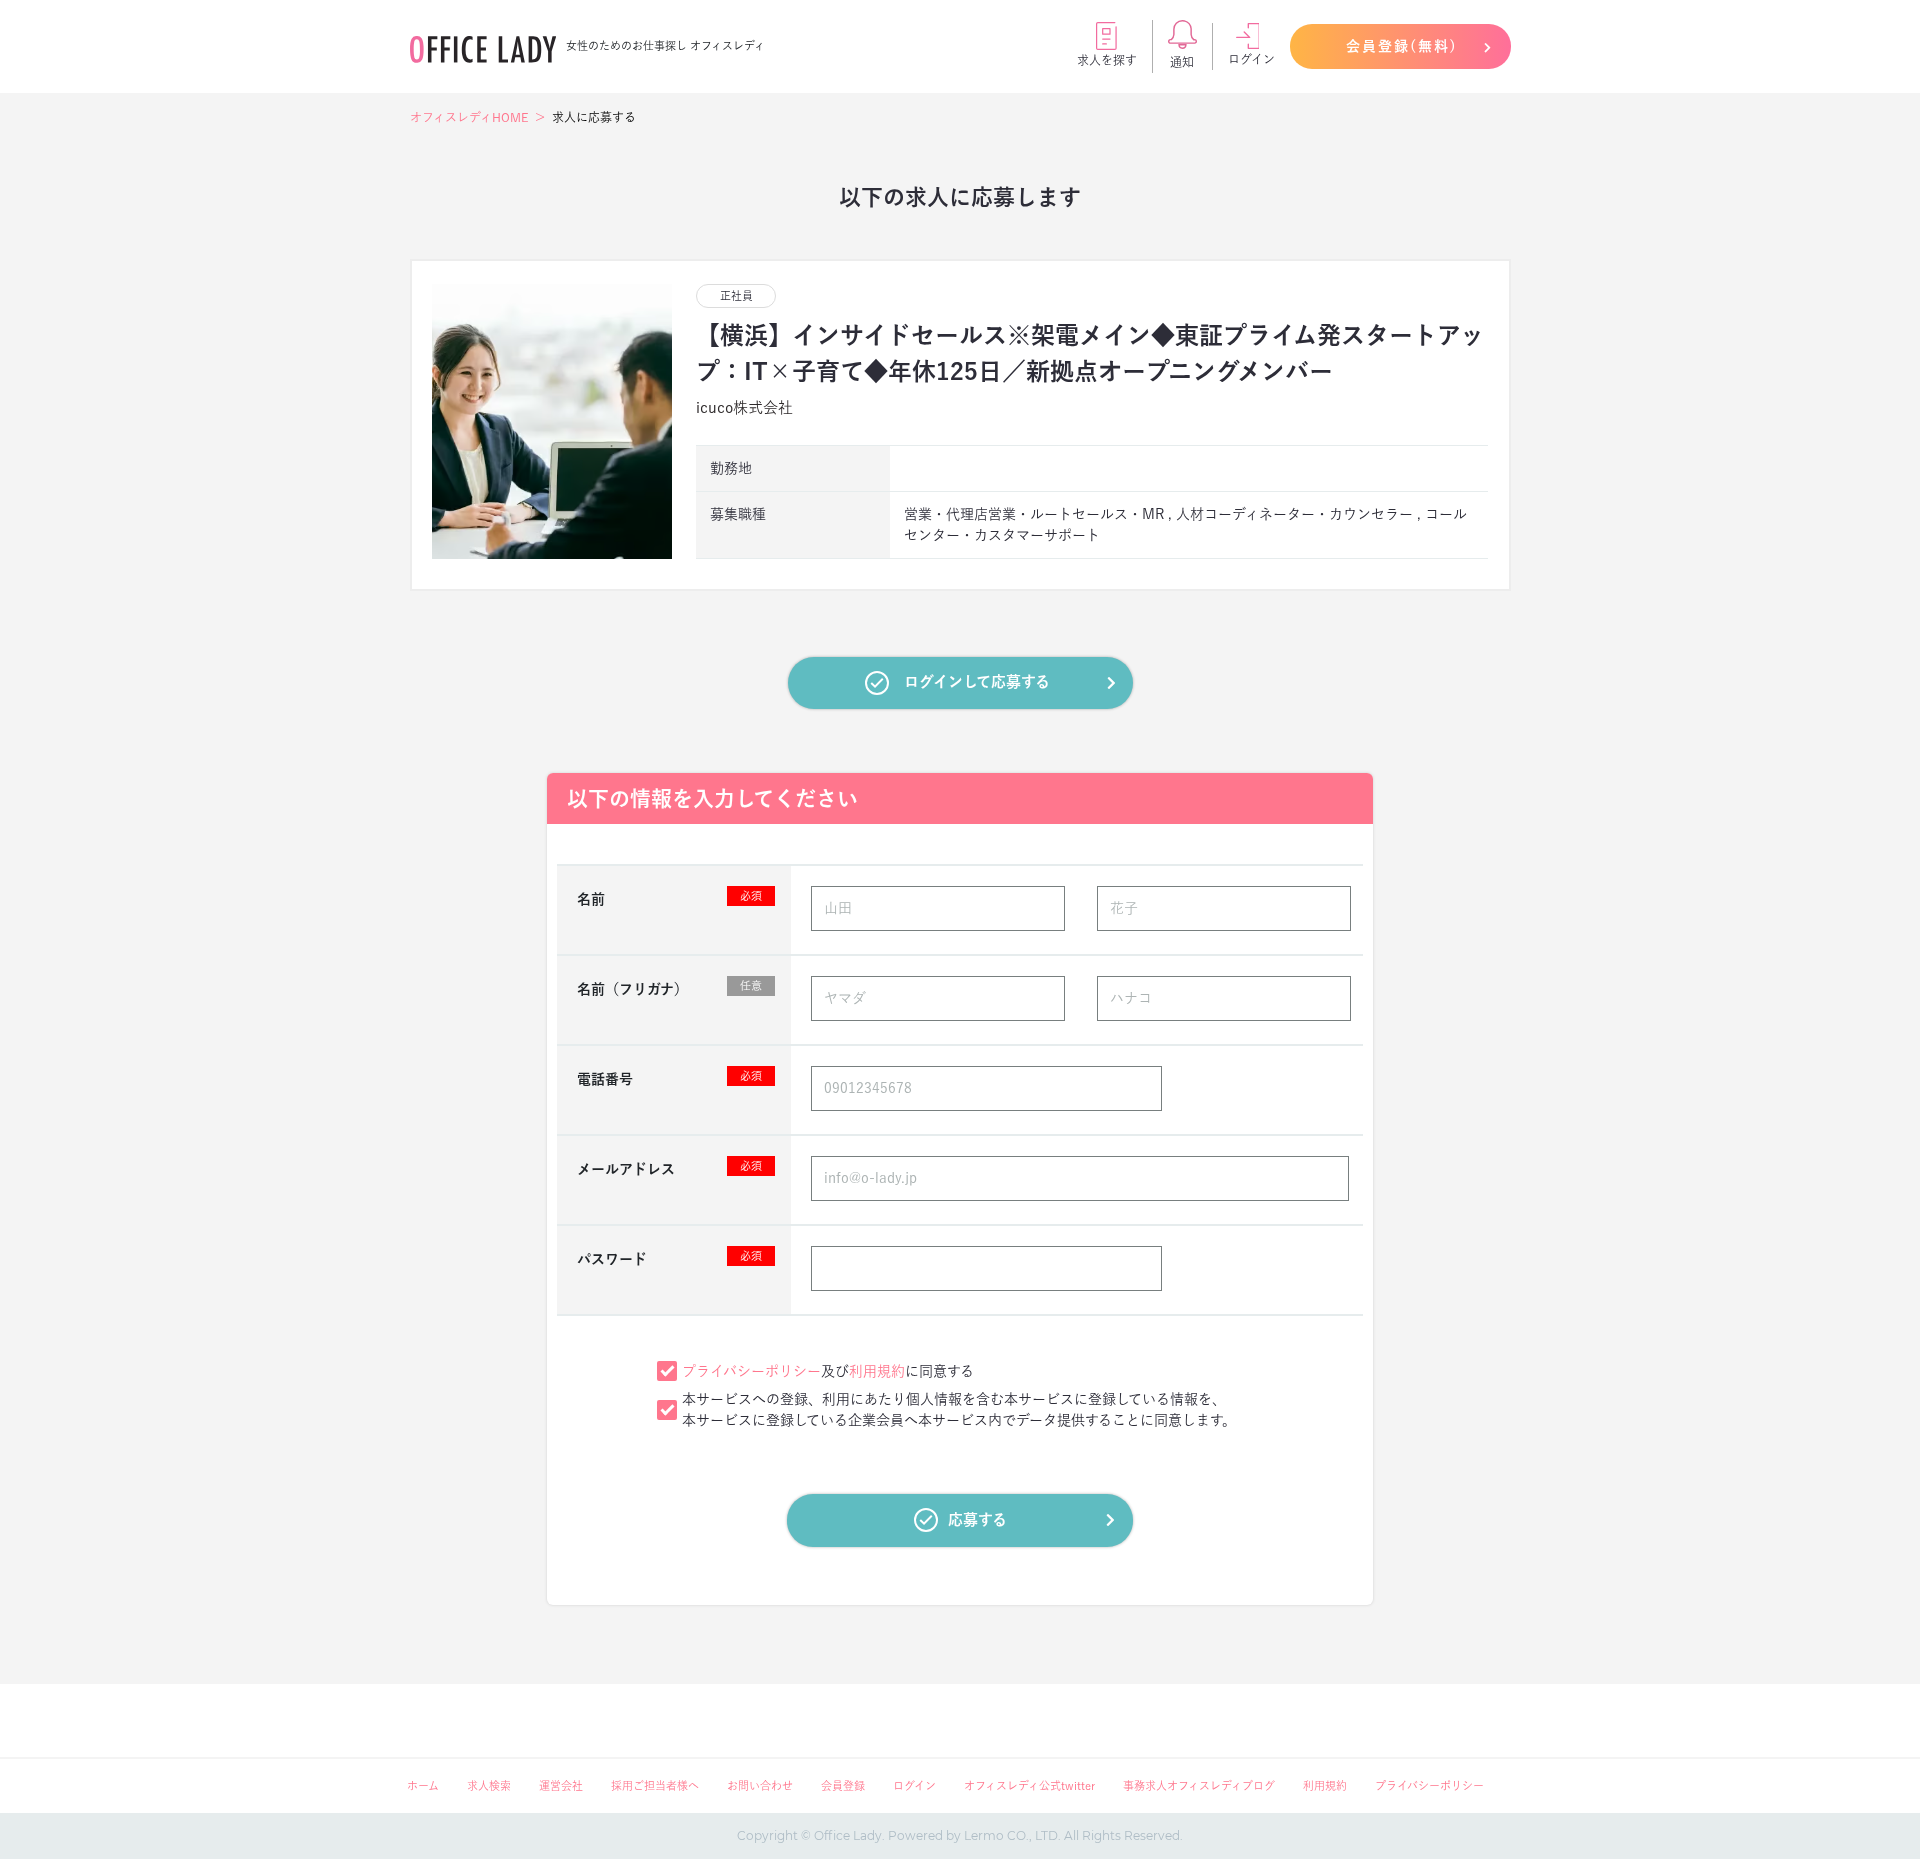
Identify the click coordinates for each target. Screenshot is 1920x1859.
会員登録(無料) (1402, 46)
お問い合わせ (760, 1785)
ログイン (1251, 59)
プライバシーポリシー (751, 1371)
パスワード (669, 1258)
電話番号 (669, 1078)
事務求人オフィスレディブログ (1199, 1785)
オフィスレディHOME (469, 117)
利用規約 (877, 1371)
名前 (669, 898)
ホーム (423, 1785)
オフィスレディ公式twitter (1029, 1785)
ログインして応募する (977, 681)
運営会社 (561, 1785)
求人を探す (1107, 60)
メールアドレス (669, 1168)
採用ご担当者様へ (655, 1785)
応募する (977, 1519)
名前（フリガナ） (669, 988)
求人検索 (489, 1785)
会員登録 (843, 1785)
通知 (1182, 62)
